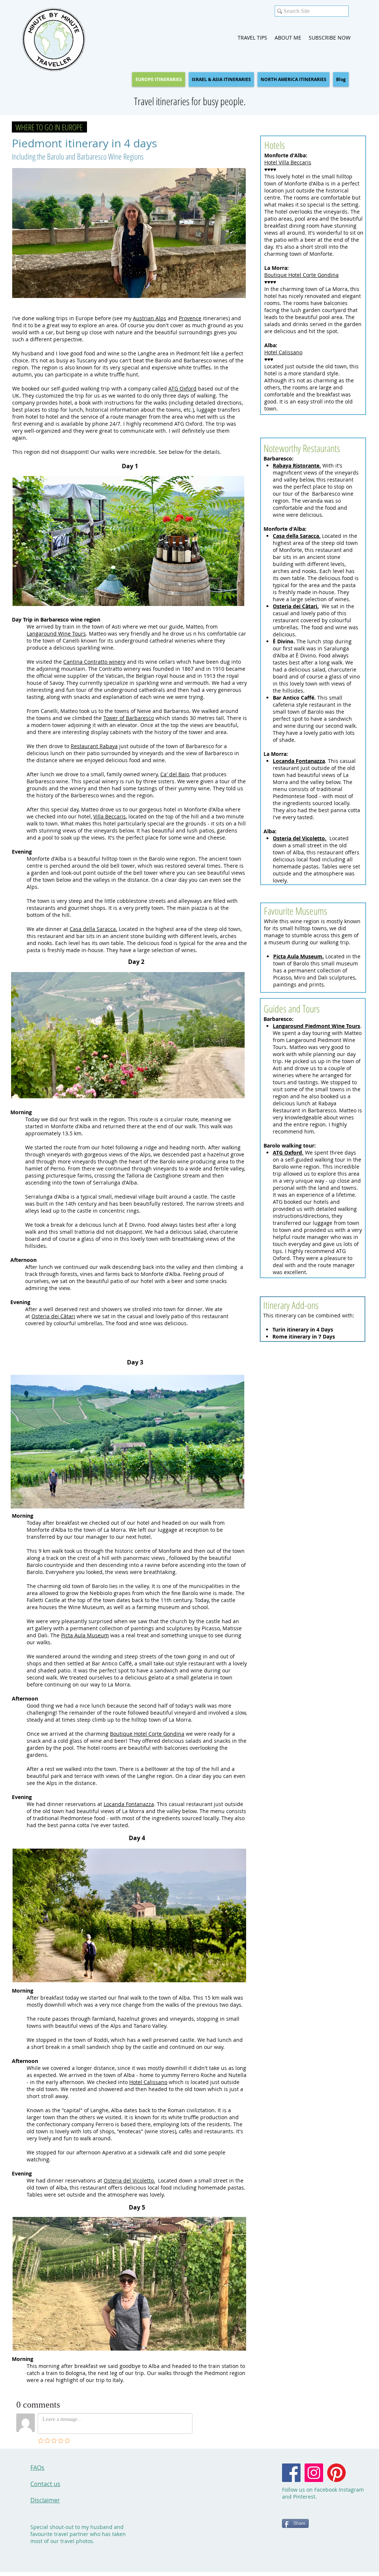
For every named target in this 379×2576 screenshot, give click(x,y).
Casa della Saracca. (93, 929)
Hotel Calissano (283, 352)
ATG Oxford (182, 388)
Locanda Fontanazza (129, 1804)
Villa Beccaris (110, 816)
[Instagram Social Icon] (314, 2473)
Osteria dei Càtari (53, 1316)
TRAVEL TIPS (253, 38)
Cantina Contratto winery (94, 662)
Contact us (45, 2484)
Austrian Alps (150, 318)
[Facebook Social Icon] (291, 2473)
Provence (190, 318)
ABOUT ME (288, 38)
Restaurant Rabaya (94, 746)
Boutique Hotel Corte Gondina (301, 275)
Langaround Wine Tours (56, 634)
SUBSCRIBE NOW (330, 38)
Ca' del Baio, (175, 774)
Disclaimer (45, 2500)
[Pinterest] (336, 2473)
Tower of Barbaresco (129, 718)
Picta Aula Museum (85, 1635)
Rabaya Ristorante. (297, 465)
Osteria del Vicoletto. (129, 2180)
